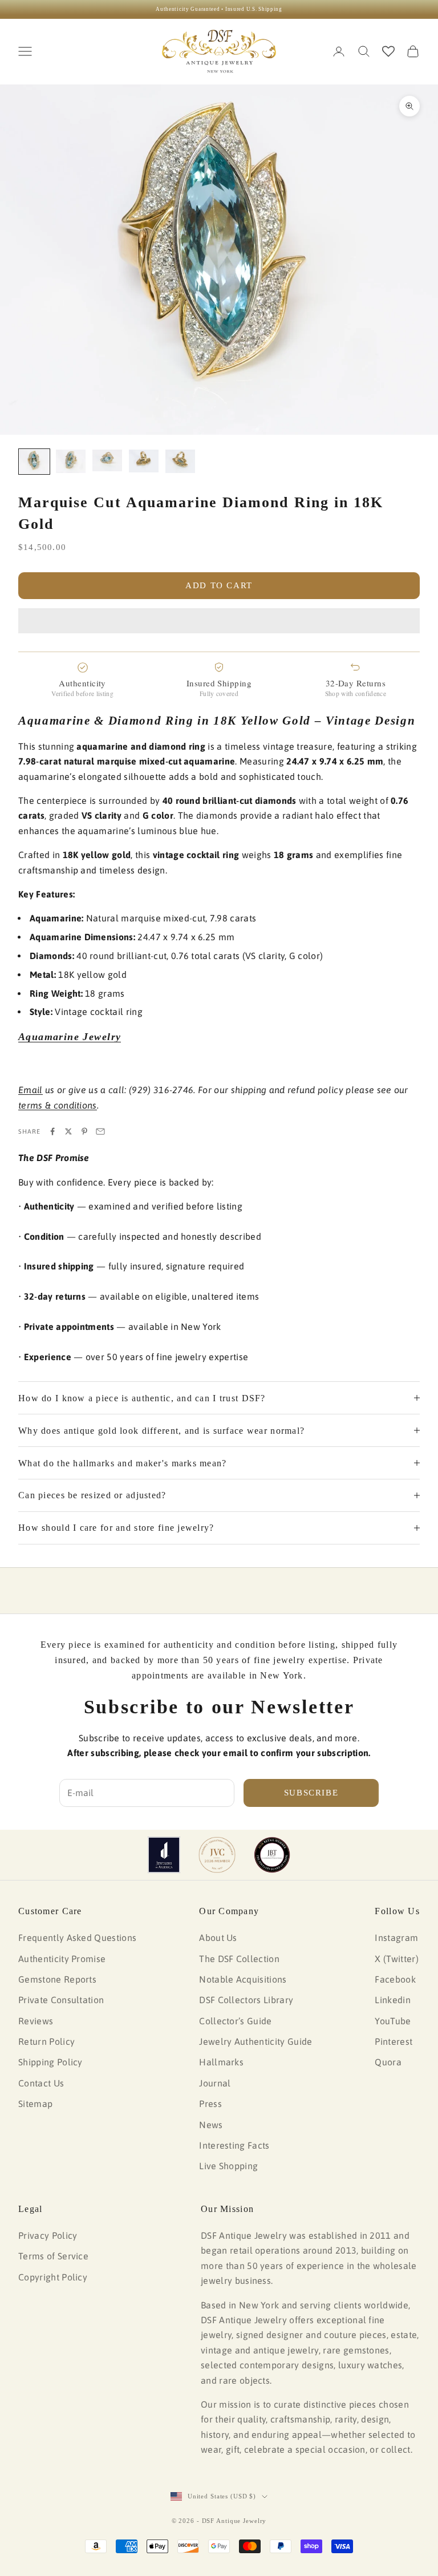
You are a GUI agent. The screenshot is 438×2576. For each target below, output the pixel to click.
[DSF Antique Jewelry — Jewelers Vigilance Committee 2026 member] (217, 1855)
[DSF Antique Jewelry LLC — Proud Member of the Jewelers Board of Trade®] (272, 1855)
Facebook (395, 1979)
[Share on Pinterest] (84, 1131)
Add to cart (219, 585)
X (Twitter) (397, 1959)
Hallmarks (221, 2062)
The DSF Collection (239, 1959)
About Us (218, 1938)
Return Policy (46, 2041)
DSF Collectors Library (246, 2000)
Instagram (396, 1938)
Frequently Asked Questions (77, 1938)
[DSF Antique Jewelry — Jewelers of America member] (164, 1855)
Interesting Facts (234, 2145)
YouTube (393, 2021)
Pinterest (394, 2041)
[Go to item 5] (180, 461)
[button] (219, 621)
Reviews (36, 2021)
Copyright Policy (53, 2277)
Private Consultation (61, 2000)
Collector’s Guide (235, 2021)
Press (210, 2104)
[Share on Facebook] (52, 1131)
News (211, 2125)
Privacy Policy (48, 2235)
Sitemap (35, 2104)
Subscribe (311, 1793)
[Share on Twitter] (68, 1131)
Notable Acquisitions (243, 1979)
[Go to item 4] (144, 461)
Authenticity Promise (62, 1959)
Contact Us (41, 2083)
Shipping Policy (50, 2062)
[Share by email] (100, 1131)
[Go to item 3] (107, 460)
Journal (215, 2083)
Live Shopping (228, 2166)
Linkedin (393, 2000)
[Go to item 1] (34, 462)
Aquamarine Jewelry (70, 1037)
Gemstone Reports (57, 1979)
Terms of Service (53, 2256)
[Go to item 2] (71, 461)
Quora (388, 2062)
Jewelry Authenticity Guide (255, 2041)
